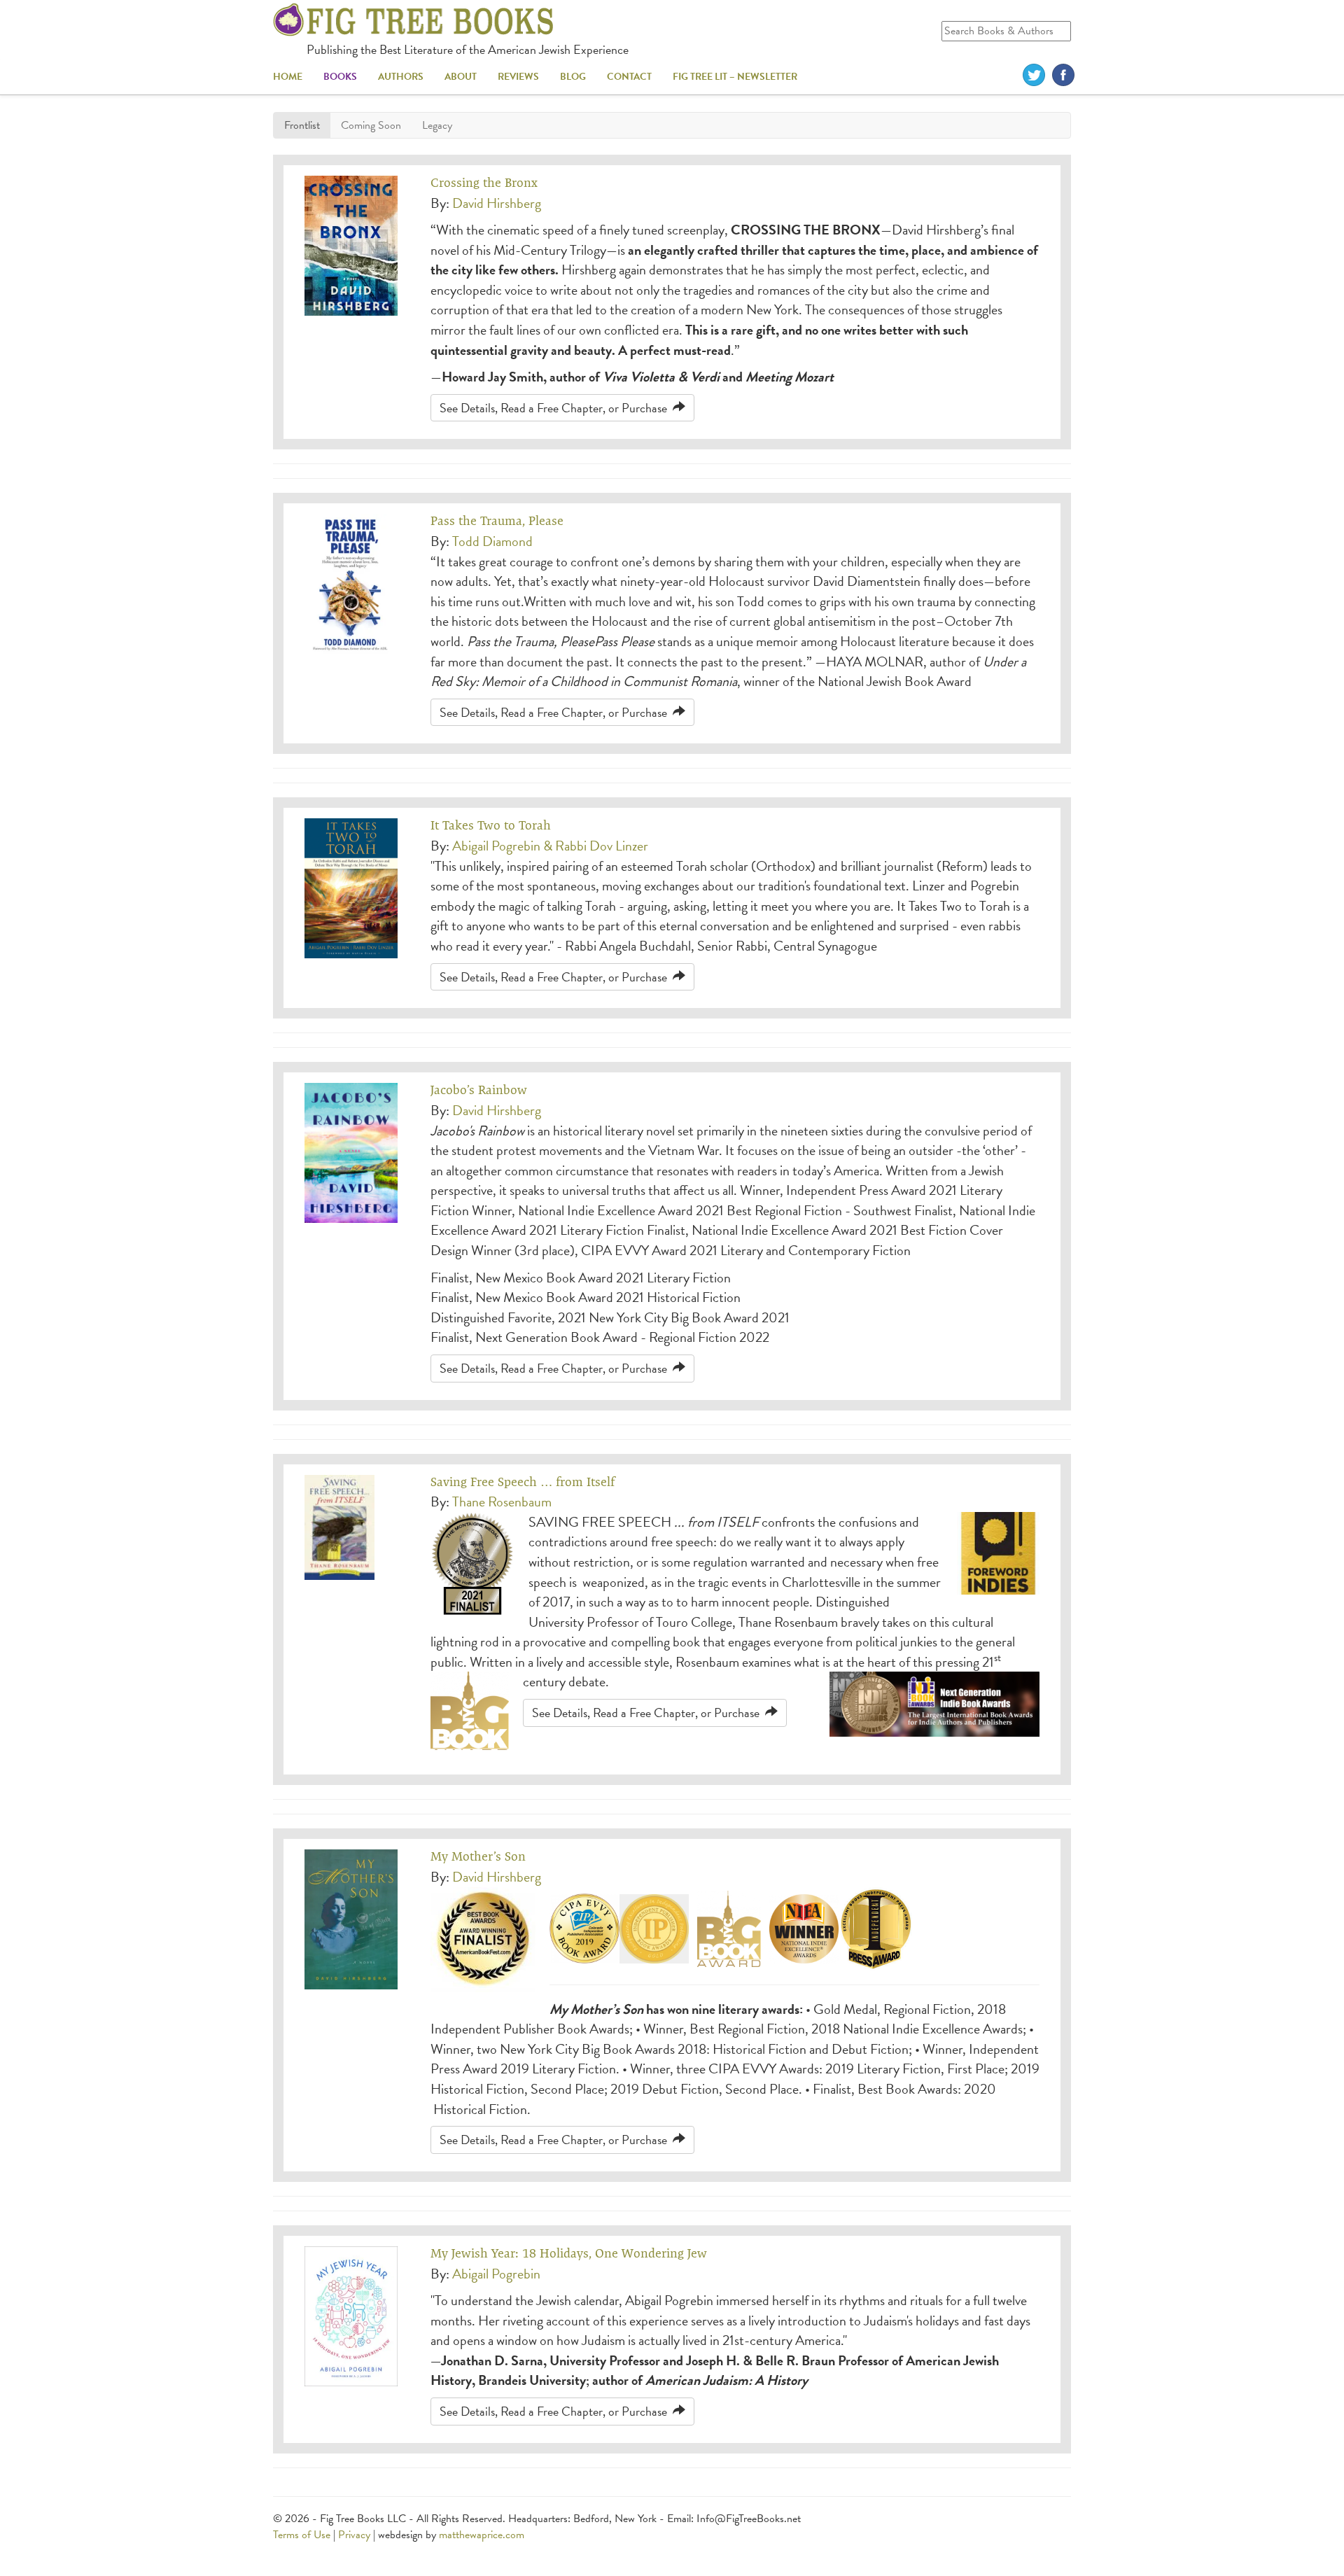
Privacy (354, 2535)
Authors (401, 77)
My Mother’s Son (478, 1856)
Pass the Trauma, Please (497, 520)
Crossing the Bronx (484, 182)
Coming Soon (371, 125)
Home (288, 77)
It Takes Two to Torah (491, 825)
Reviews (518, 77)
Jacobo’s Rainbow (479, 1090)
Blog (573, 77)
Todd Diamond (492, 541)
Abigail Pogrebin (496, 2274)
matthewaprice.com (482, 2535)
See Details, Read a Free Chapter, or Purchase (556, 408)
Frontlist (302, 125)
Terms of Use (302, 2535)
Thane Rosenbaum (502, 1501)
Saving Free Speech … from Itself (523, 1482)
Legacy (437, 125)
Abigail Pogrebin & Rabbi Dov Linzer (550, 846)
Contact (629, 77)
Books (340, 77)
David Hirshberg (497, 203)
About (461, 77)
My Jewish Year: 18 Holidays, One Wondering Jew (569, 2253)
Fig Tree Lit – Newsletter (735, 77)
